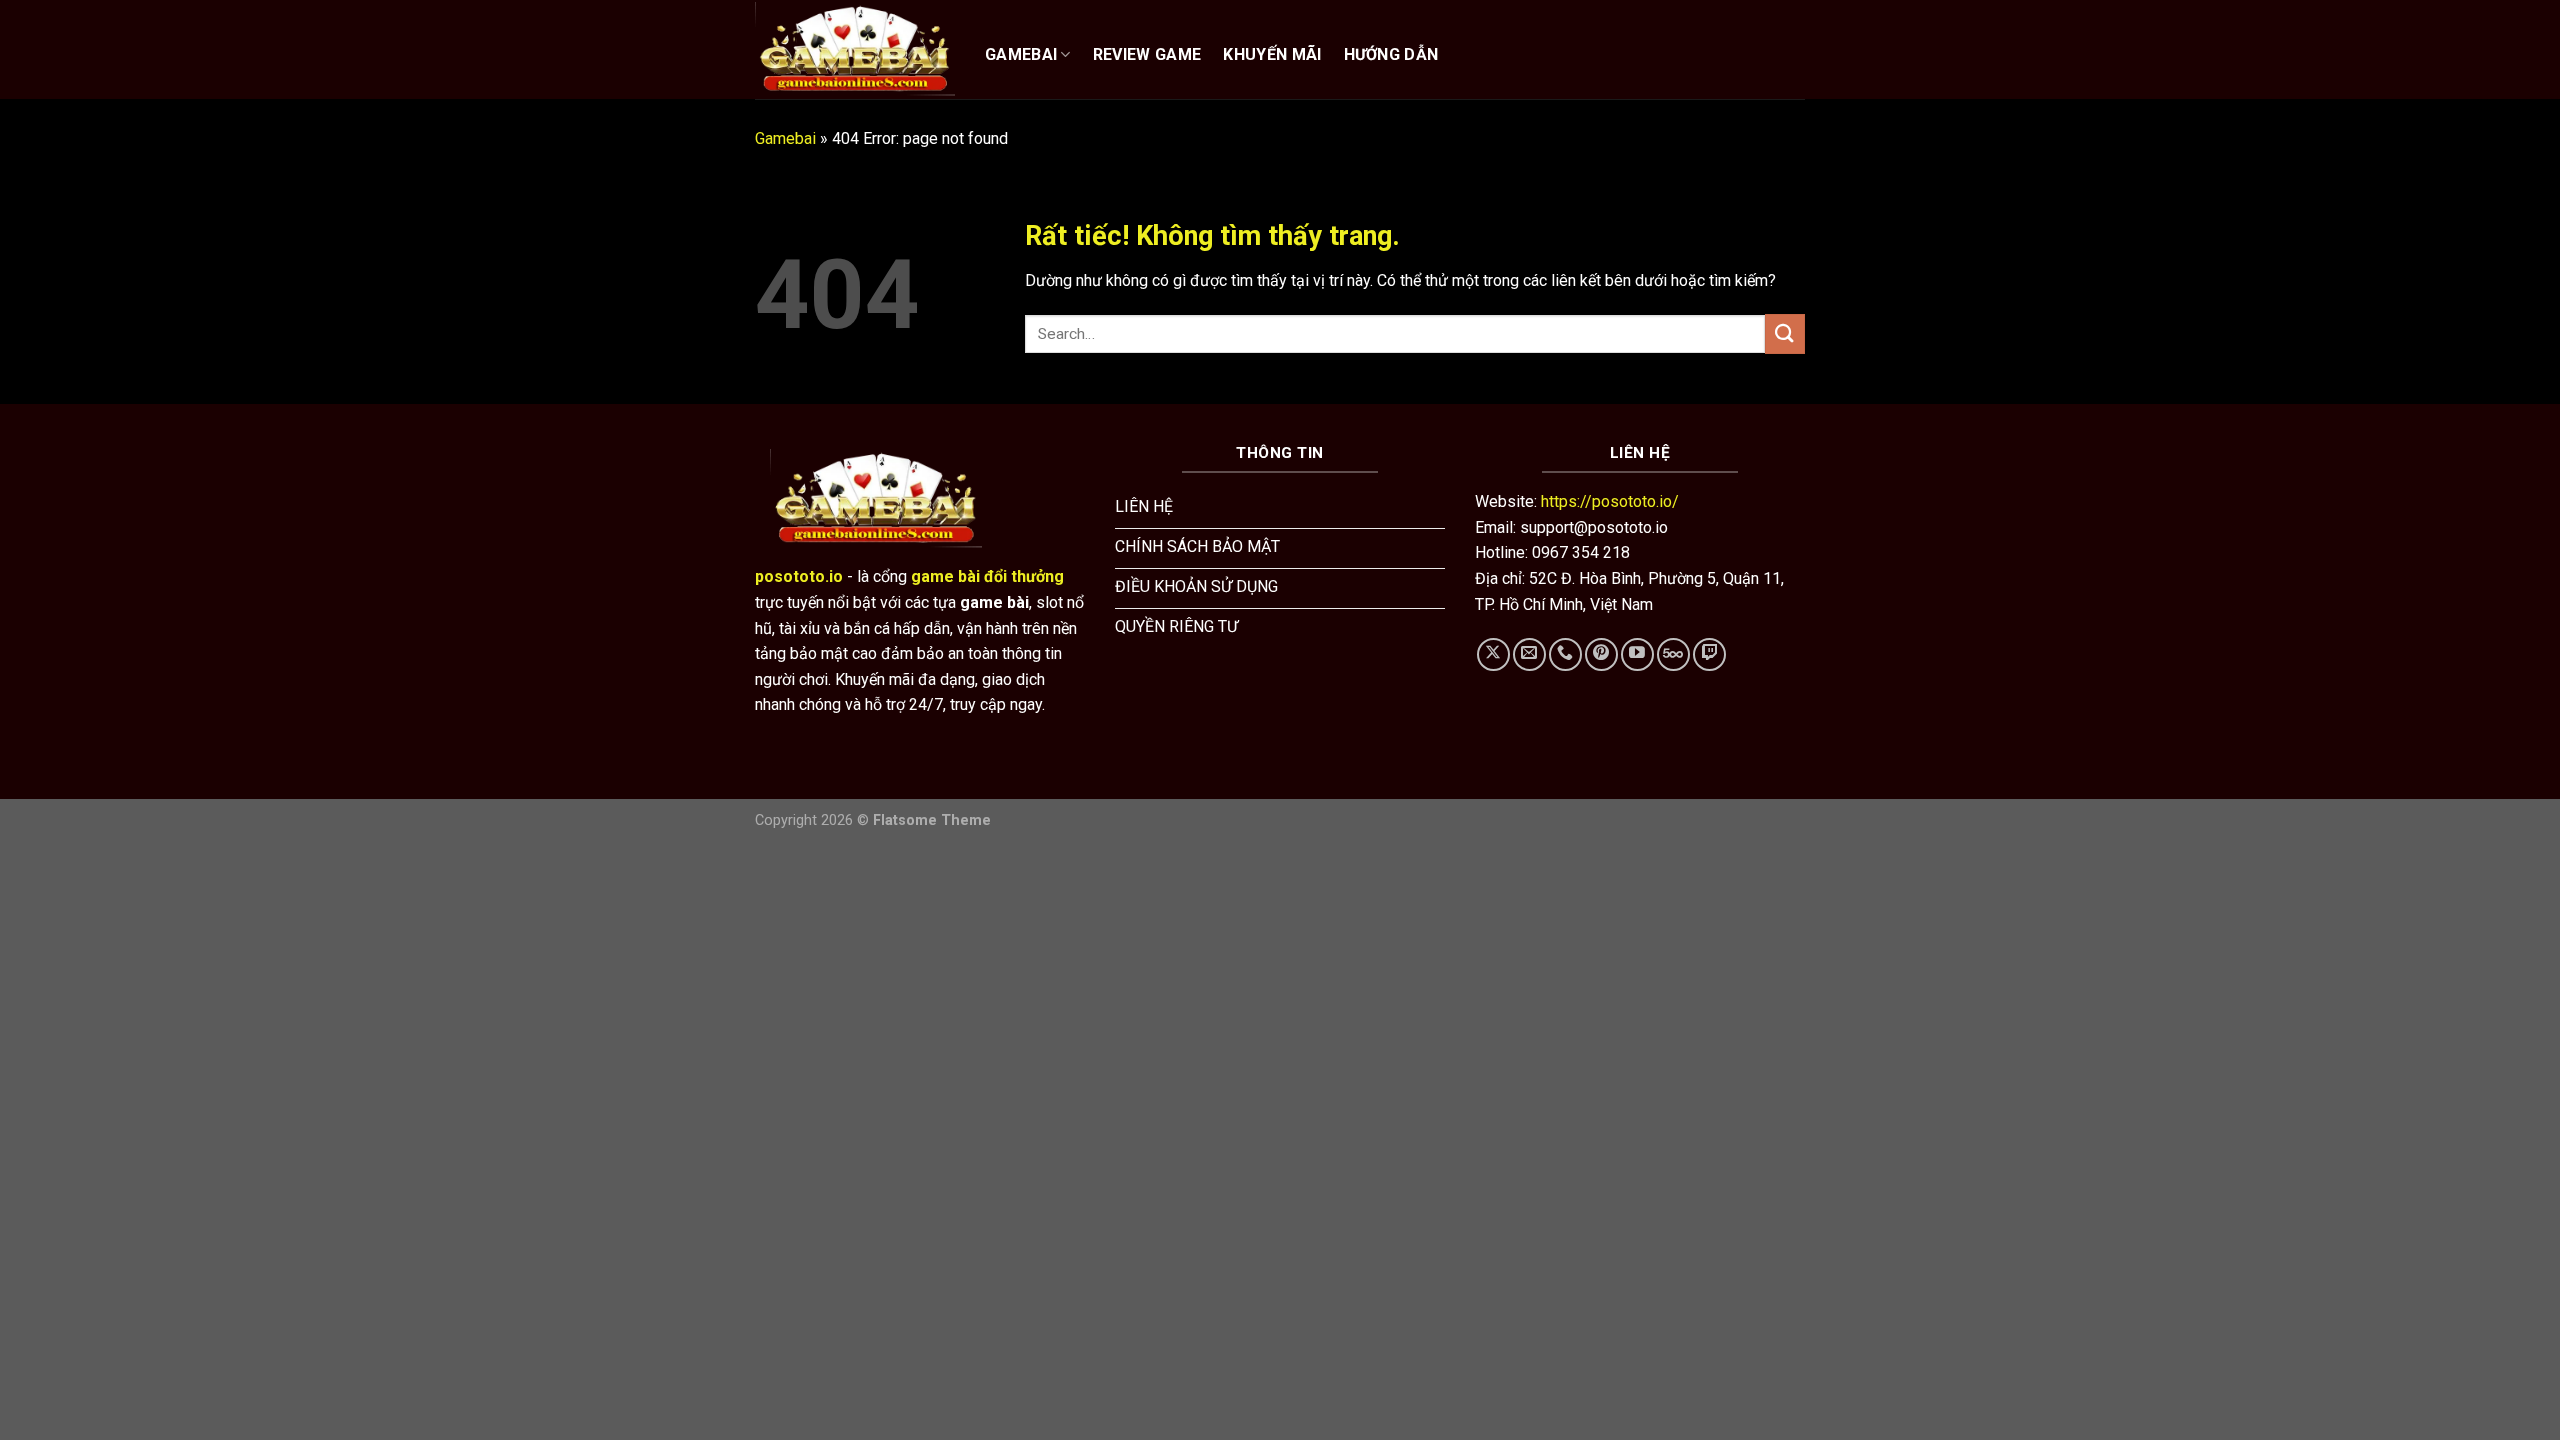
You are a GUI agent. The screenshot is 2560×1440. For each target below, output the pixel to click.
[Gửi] (1785, 333)
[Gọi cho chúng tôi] (1565, 654)
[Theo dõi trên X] (1493, 654)
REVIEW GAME (1147, 54)
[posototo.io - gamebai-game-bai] (855, 49)
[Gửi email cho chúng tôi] (1529, 654)
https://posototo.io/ (1610, 501)
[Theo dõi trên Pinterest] (1601, 654)
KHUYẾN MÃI (1272, 54)
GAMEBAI (1021, 54)
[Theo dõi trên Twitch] (1709, 654)
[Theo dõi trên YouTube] (1637, 654)
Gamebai (785, 138)
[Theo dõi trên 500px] (1673, 654)
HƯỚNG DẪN (1391, 54)
